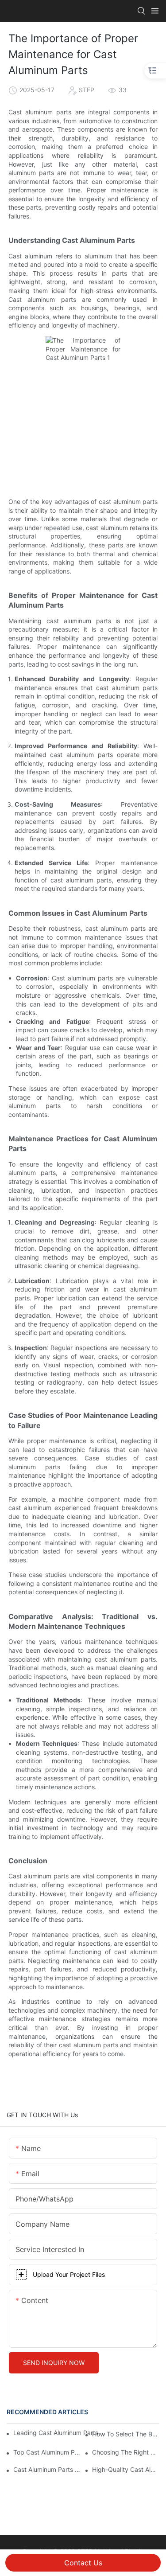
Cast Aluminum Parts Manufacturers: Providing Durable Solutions (47, 2469)
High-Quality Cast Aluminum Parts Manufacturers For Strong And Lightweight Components (126, 2469)
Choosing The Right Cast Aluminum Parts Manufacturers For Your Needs (126, 2452)
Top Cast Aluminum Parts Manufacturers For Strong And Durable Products (47, 2452)
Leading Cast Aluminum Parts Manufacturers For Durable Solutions (60, 2433)
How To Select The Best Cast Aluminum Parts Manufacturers (126, 2434)
